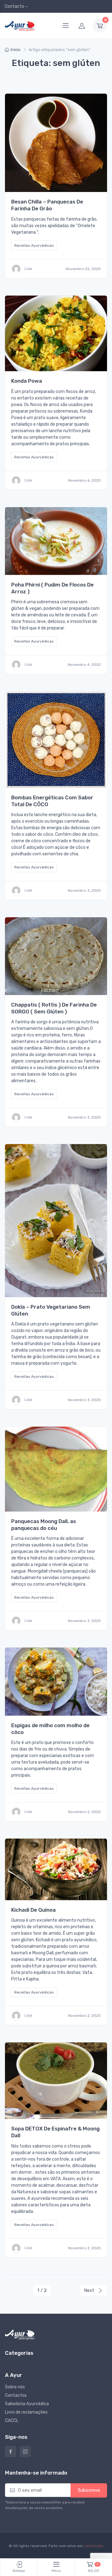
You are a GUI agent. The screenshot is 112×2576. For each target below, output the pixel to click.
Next (90, 2290)
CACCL (12, 2421)
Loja (28, 269)
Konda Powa (27, 381)
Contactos (16, 2395)
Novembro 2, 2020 (84, 1812)
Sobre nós (15, 2387)
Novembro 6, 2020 (84, 480)
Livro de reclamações (26, 2412)
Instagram (25, 2452)
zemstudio (94, 2546)
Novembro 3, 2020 (84, 891)
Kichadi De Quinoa (33, 1910)
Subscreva (89, 2490)
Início (16, 50)
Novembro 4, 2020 (84, 665)
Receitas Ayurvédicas (34, 245)
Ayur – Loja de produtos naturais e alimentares (11, 2452)
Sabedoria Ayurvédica (27, 2404)
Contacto (14, 6)
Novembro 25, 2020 (83, 269)
